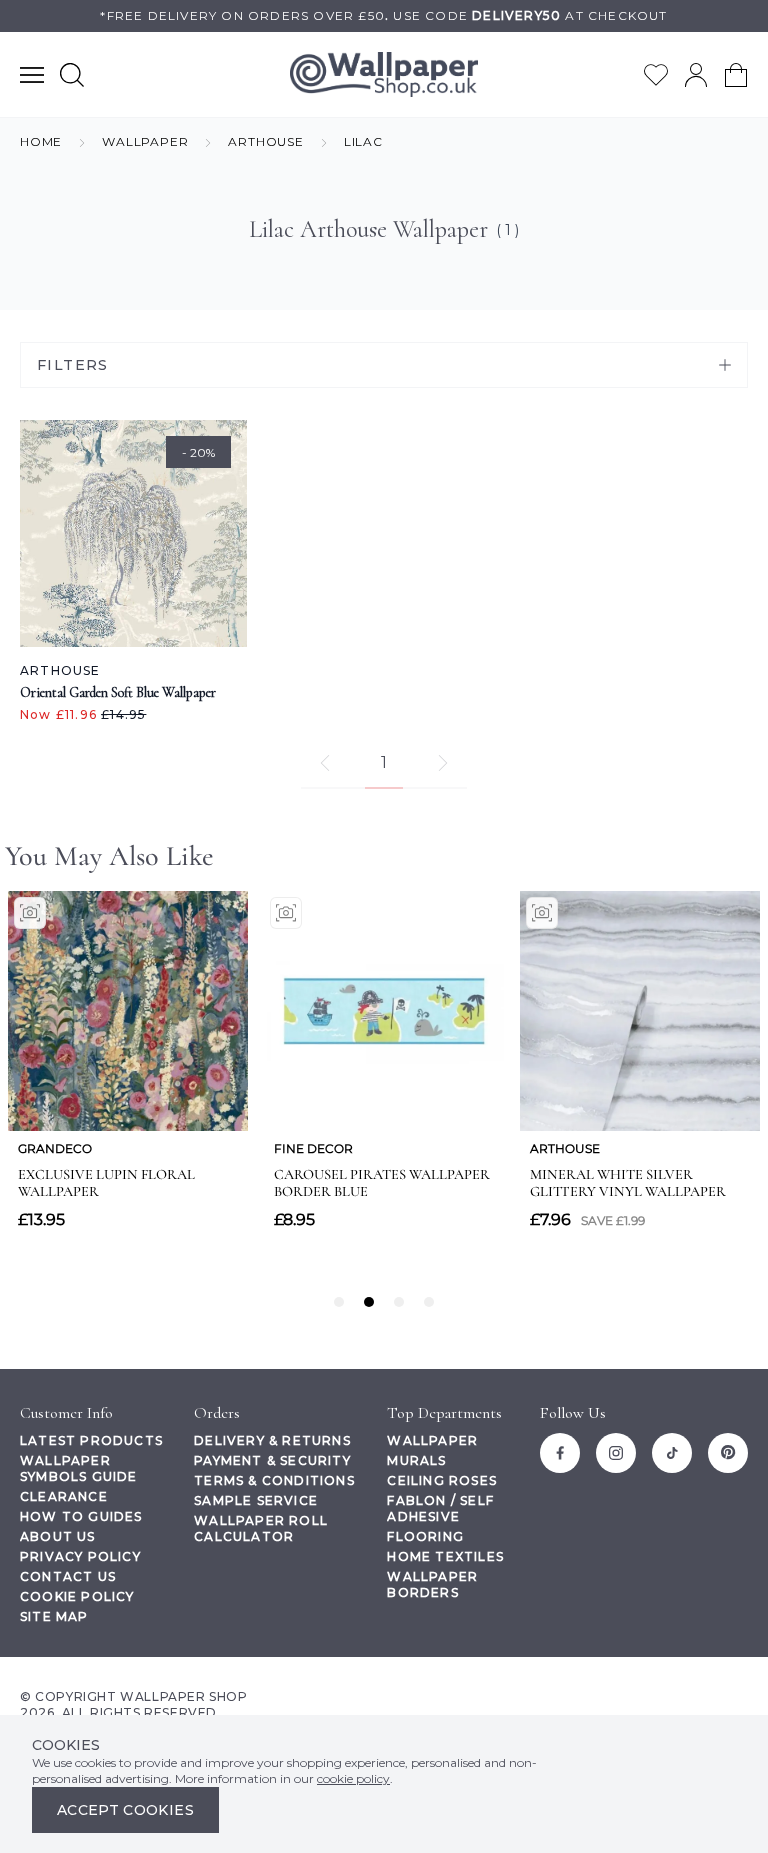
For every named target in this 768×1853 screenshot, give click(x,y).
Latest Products (91, 1440)
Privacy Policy (80, 1556)
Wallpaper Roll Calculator (261, 1528)
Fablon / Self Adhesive (440, 1508)
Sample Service (256, 1500)
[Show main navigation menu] (32, 74)
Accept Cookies (125, 1810)
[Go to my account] (696, 75)
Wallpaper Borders (432, 1584)
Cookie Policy (77, 1596)
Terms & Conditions (274, 1480)
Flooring (425, 1536)
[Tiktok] (672, 1453)
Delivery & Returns (272, 1440)
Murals (416, 1460)
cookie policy (353, 1778)
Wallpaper (432, 1440)
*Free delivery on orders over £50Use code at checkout (383, 15)
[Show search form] (72, 74)
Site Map (54, 1616)
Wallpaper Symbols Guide (79, 1468)
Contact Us (68, 1576)
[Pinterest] (728, 1453)
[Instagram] (616, 1453)
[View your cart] (736, 75)
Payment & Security (272, 1460)
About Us (58, 1536)
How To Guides (81, 1516)
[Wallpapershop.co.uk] (383, 74)
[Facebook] (560, 1453)
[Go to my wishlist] (656, 75)
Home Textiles (445, 1556)
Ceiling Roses (442, 1480)
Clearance (64, 1496)
